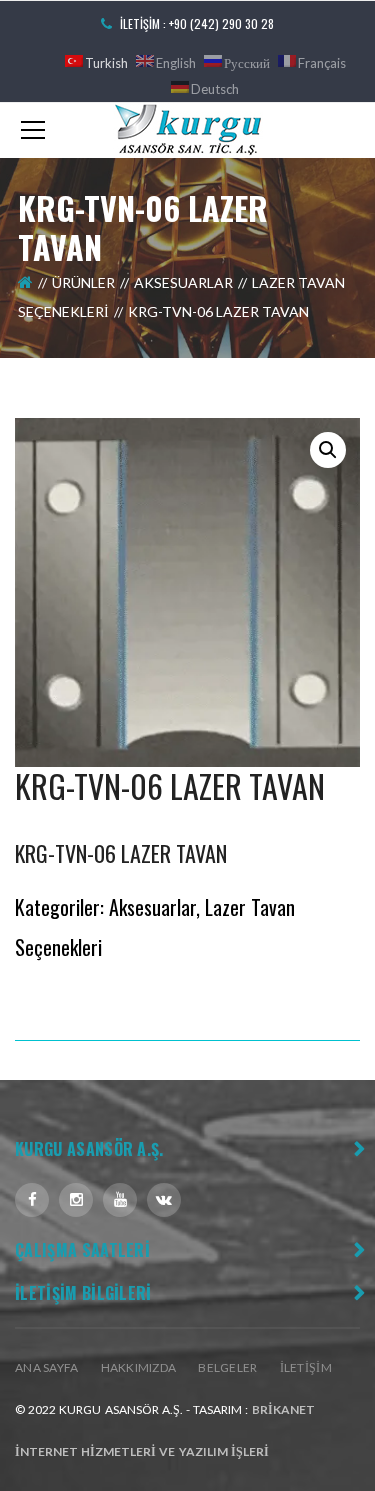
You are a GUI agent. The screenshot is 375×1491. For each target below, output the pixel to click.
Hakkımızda (139, 1367)
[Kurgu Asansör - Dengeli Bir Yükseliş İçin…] (188, 128)
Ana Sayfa (47, 1367)
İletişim (306, 1367)
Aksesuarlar (183, 282)
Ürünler (83, 282)
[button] (328, 450)
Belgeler (227, 1367)
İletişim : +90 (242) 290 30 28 (197, 23)
